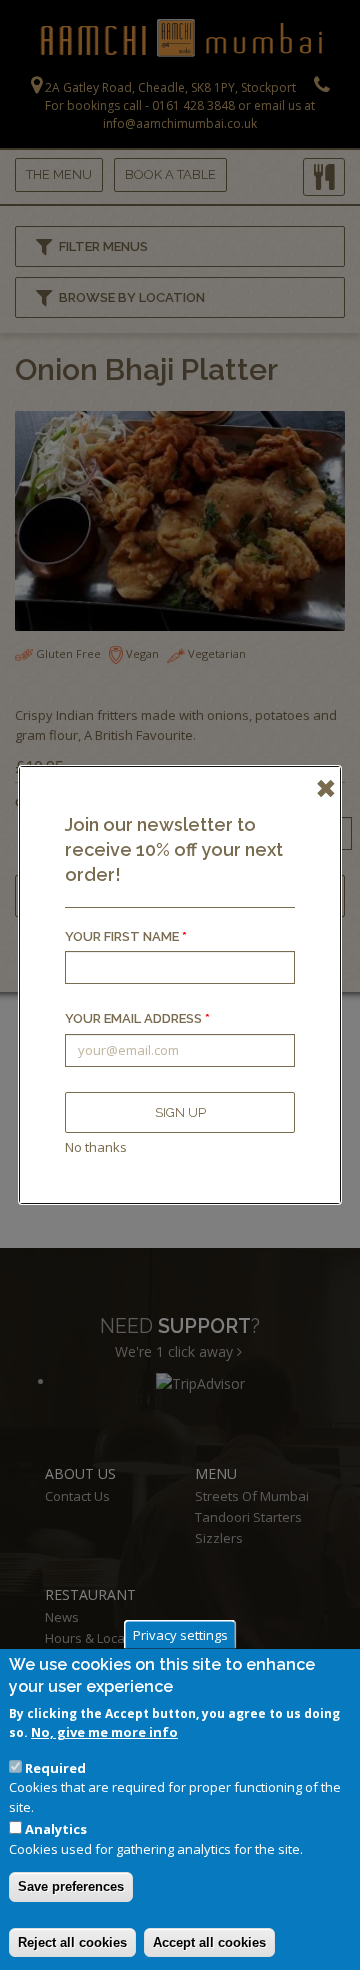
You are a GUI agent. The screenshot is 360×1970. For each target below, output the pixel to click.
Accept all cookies (209, 1942)
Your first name (126, 936)
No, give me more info (104, 1732)
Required (55, 1768)
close (320, 787)
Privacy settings (180, 1634)
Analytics (56, 1829)
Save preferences (71, 1886)
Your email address (137, 1018)
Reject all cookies (72, 1942)
